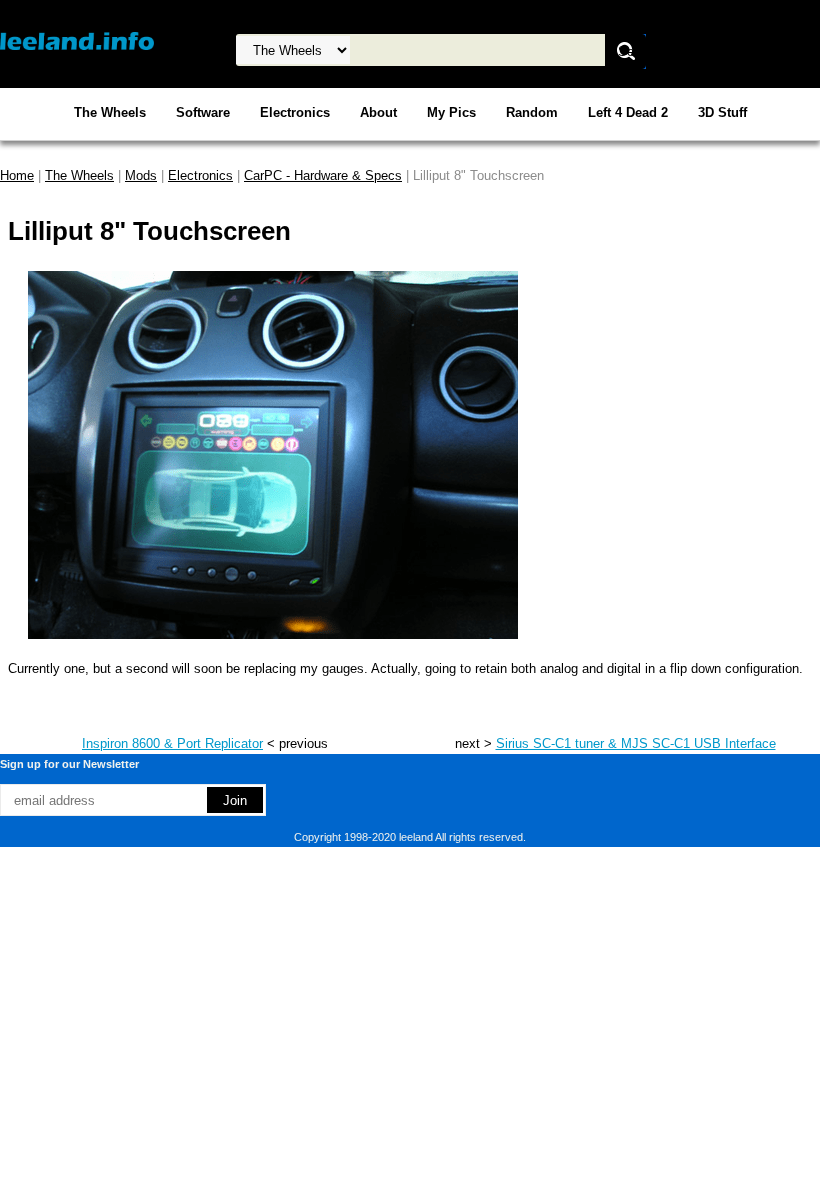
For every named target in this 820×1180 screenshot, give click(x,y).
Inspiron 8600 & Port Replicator (172, 743)
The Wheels (110, 112)
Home (17, 175)
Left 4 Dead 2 (628, 112)
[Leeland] (77, 40)
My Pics (451, 112)
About (378, 112)
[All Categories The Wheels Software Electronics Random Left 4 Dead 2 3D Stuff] (421, 50)
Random (532, 112)
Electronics (295, 112)
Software (203, 112)
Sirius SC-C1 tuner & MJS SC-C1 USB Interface (636, 743)
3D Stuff (722, 112)
